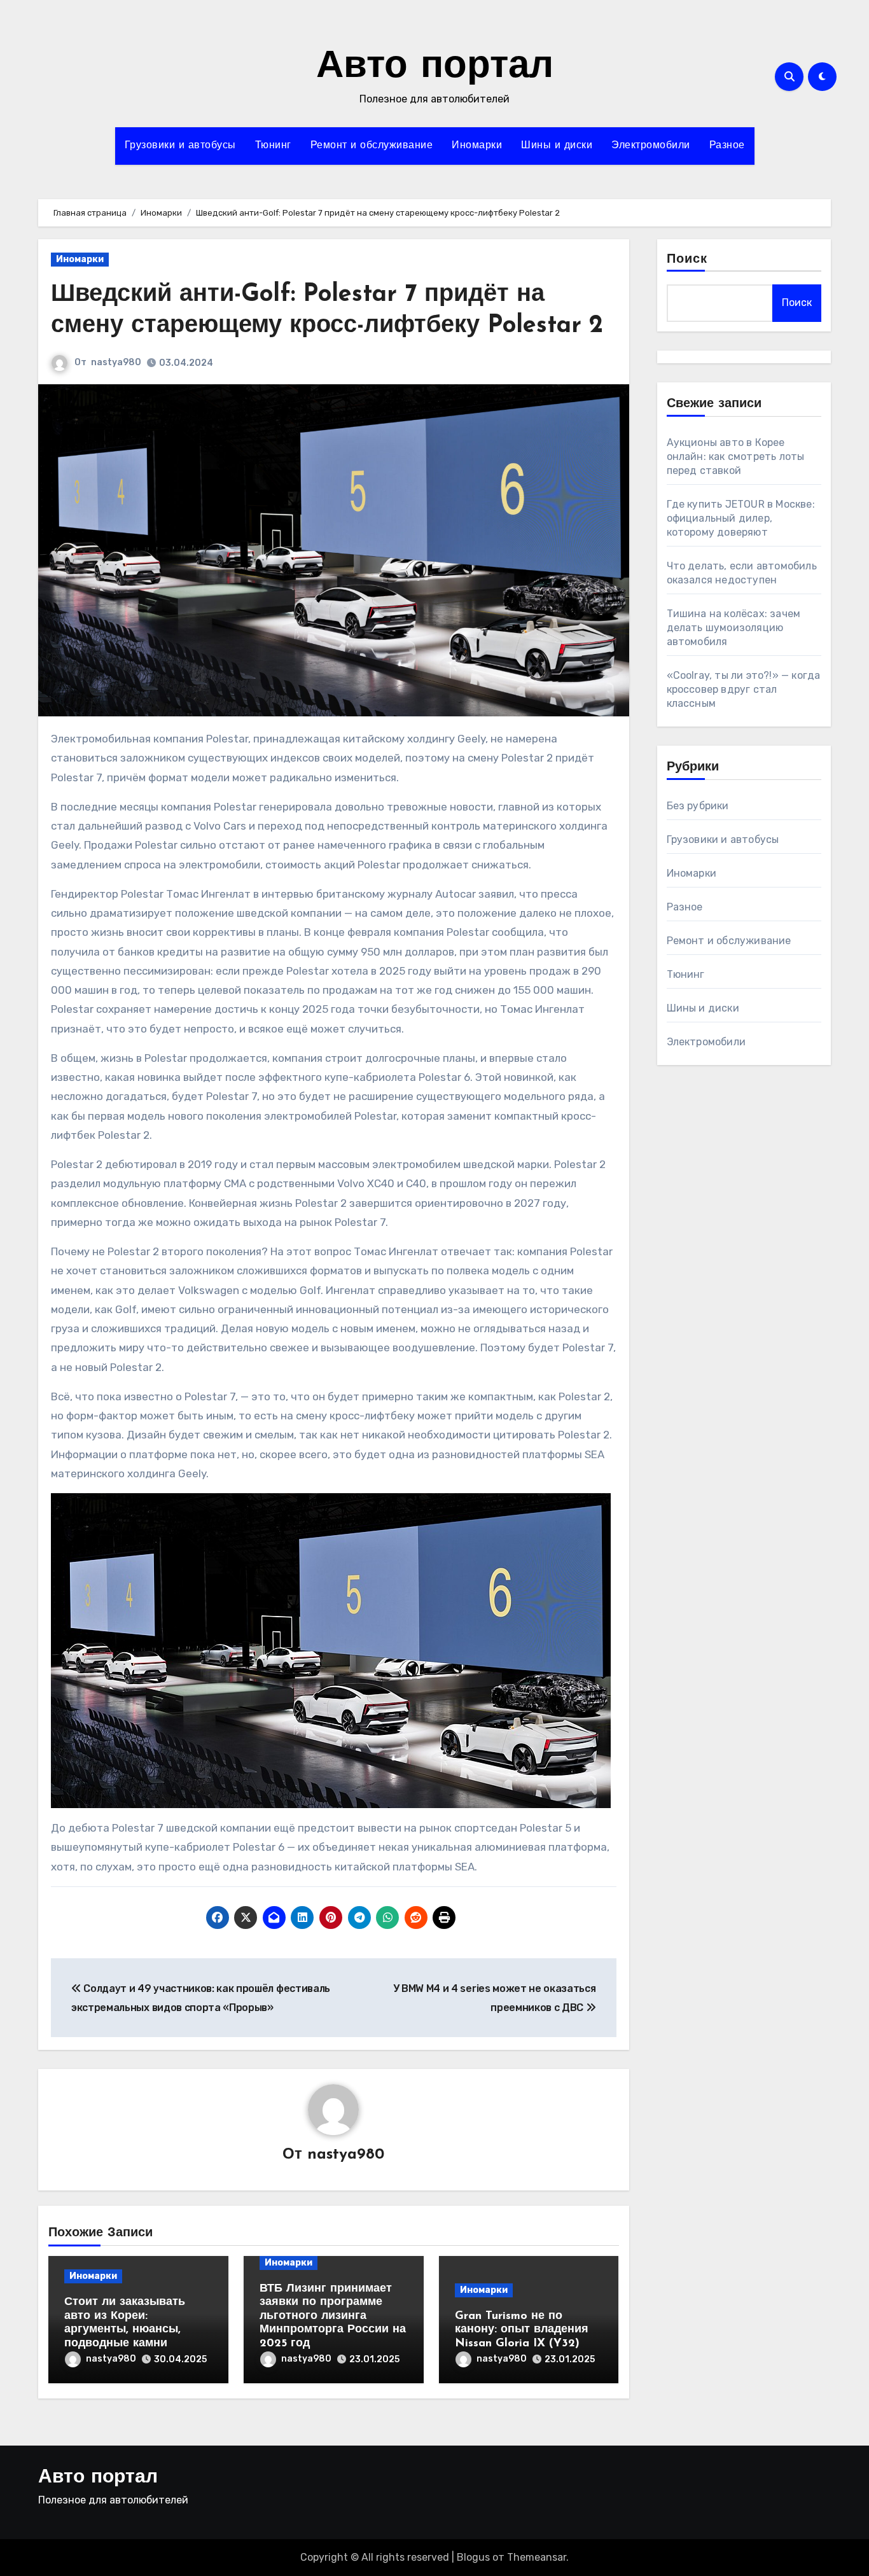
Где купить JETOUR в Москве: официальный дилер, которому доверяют (741, 518)
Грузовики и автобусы (180, 146)
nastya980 (116, 362)
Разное (727, 146)
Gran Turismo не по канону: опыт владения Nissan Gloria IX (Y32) (522, 2330)
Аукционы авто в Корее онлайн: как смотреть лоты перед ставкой (736, 456)
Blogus (473, 2557)
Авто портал (435, 67)
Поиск (687, 260)
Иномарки (477, 146)
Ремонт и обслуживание (372, 146)
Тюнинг (273, 146)
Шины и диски (557, 146)
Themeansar (537, 2557)
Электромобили (651, 146)
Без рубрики (698, 806)
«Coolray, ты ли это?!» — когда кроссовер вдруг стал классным (744, 689)
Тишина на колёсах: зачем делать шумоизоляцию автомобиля (734, 628)
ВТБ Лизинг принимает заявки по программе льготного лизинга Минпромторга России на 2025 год (333, 2316)
